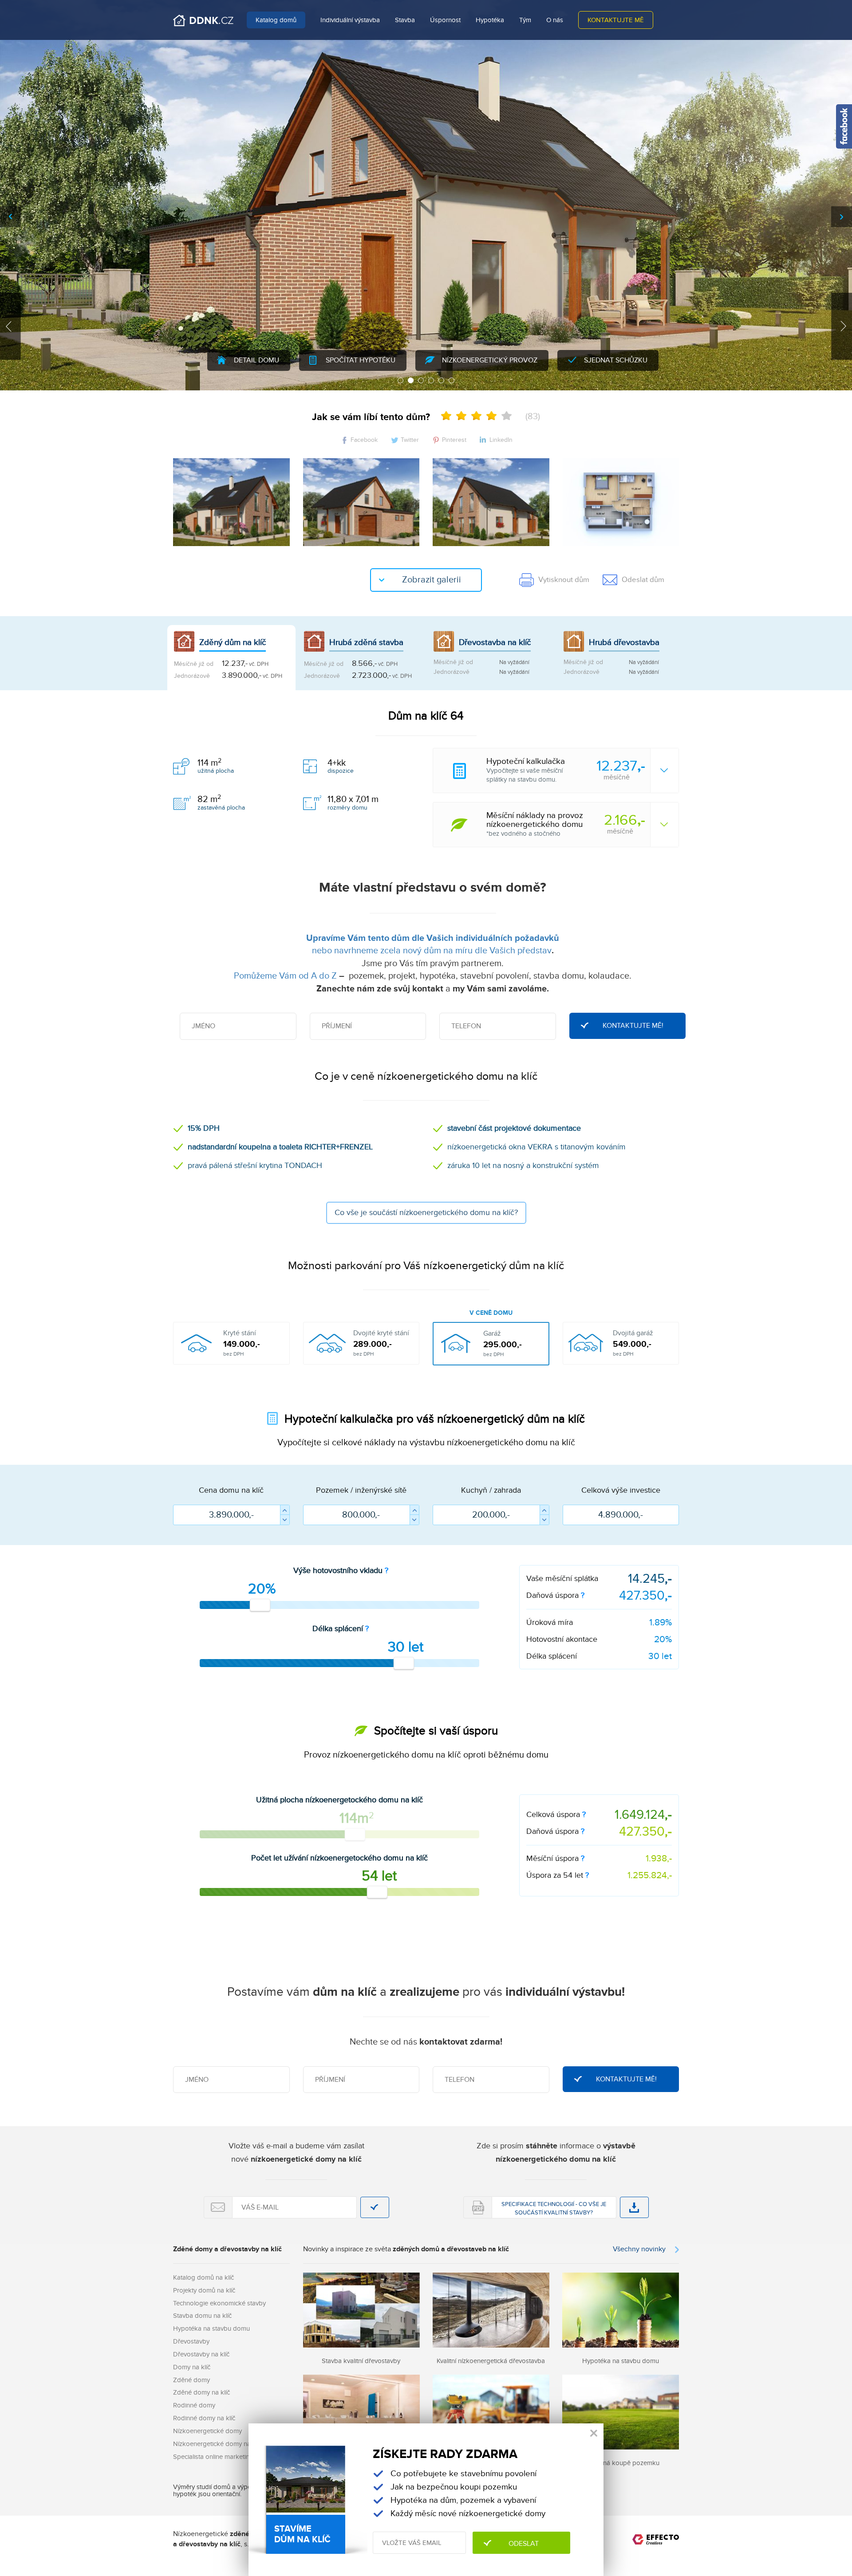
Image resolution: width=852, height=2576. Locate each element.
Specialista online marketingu (215, 2457)
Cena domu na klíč (231, 1490)
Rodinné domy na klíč (204, 2418)
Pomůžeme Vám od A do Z (285, 976)
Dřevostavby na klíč (201, 2354)
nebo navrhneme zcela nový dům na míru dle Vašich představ (432, 951)
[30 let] (404, 1663)
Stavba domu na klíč (202, 2316)
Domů (203, 20)
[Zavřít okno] (594, 2433)
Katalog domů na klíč (203, 2277)
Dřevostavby (191, 2341)
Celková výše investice (621, 1490)
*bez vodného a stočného (566, 824)
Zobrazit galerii (432, 580)
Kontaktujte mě (616, 20)
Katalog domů (276, 20)
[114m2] (355, 1834)
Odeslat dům (643, 580)
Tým (525, 20)
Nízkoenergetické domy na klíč (217, 2444)
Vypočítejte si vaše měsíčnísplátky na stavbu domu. (566, 770)
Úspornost (445, 20)
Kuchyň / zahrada (491, 1490)
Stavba (405, 20)
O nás (555, 20)
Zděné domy (191, 2380)
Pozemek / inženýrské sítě (361, 1490)
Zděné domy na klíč (201, 2392)
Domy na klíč (192, 2367)
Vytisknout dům (564, 580)
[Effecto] (656, 2541)
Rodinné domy (194, 2405)
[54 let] (377, 1892)
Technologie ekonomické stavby (219, 2303)
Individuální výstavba (350, 20)
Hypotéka (490, 20)
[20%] (260, 1605)
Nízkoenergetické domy (207, 2431)
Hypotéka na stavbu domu (211, 2328)
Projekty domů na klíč (204, 2290)
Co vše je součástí (426, 1213)
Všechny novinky (639, 2249)
